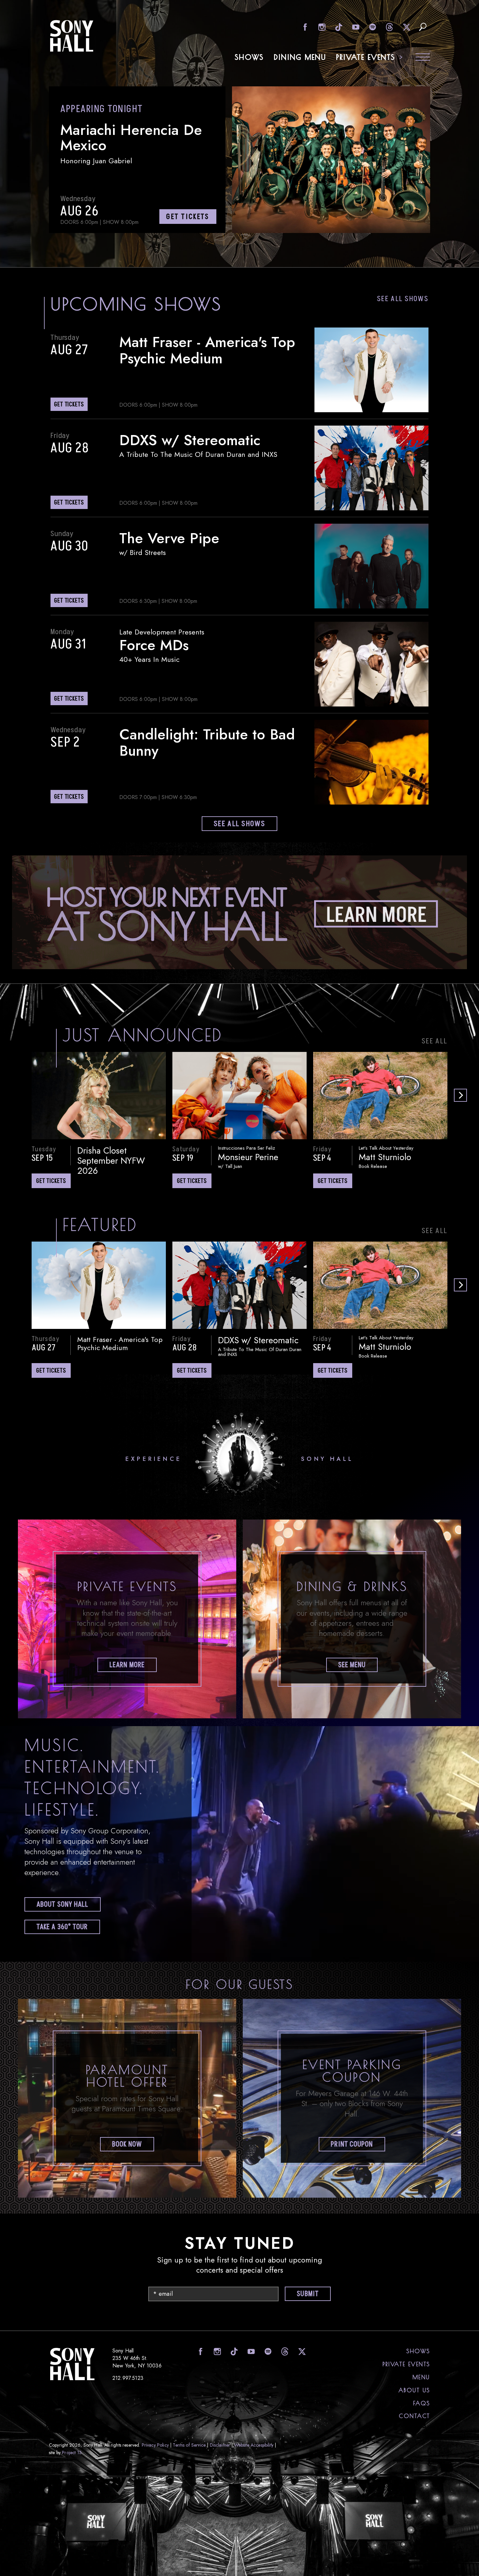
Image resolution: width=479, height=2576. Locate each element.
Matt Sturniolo (385, 1157)
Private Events (366, 57)
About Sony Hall (63, 1905)
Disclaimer (220, 2445)
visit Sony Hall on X (406, 27)
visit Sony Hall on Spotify (372, 27)
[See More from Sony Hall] (240, 967)
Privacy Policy (155, 2445)
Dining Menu (300, 57)
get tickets (188, 217)
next (460, 1095)
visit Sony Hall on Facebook (304, 27)
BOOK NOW (127, 2144)
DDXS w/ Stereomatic (190, 440)
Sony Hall (72, 36)
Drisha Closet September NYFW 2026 (111, 1161)
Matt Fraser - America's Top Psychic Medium (207, 350)
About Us (414, 2390)
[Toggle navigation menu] (423, 58)
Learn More (127, 1665)
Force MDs (154, 645)
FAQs (422, 2403)
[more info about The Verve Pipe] (371, 566)
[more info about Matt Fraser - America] (371, 370)
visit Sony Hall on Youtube (355, 27)
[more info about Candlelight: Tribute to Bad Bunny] (371, 762)
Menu (421, 2377)
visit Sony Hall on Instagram (321, 27)
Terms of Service (189, 2445)
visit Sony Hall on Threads (389, 27)
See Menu (352, 1665)
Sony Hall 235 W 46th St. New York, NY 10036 (137, 2358)
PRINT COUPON (352, 2144)
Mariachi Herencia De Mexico (131, 138)
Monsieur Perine (248, 1157)
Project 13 (72, 2452)
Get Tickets (51, 1181)
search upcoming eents (423, 27)
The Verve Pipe (169, 538)
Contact (414, 2416)
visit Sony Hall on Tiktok (338, 27)
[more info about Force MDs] (371, 664)
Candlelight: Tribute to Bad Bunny (207, 742)
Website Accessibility (254, 2445)
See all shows (403, 299)
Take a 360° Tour (62, 1927)
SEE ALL (435, 1041)
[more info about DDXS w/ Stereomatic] (371, 468)
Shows (249, 57)
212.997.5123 (128, 2378)
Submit (308, 2294)
